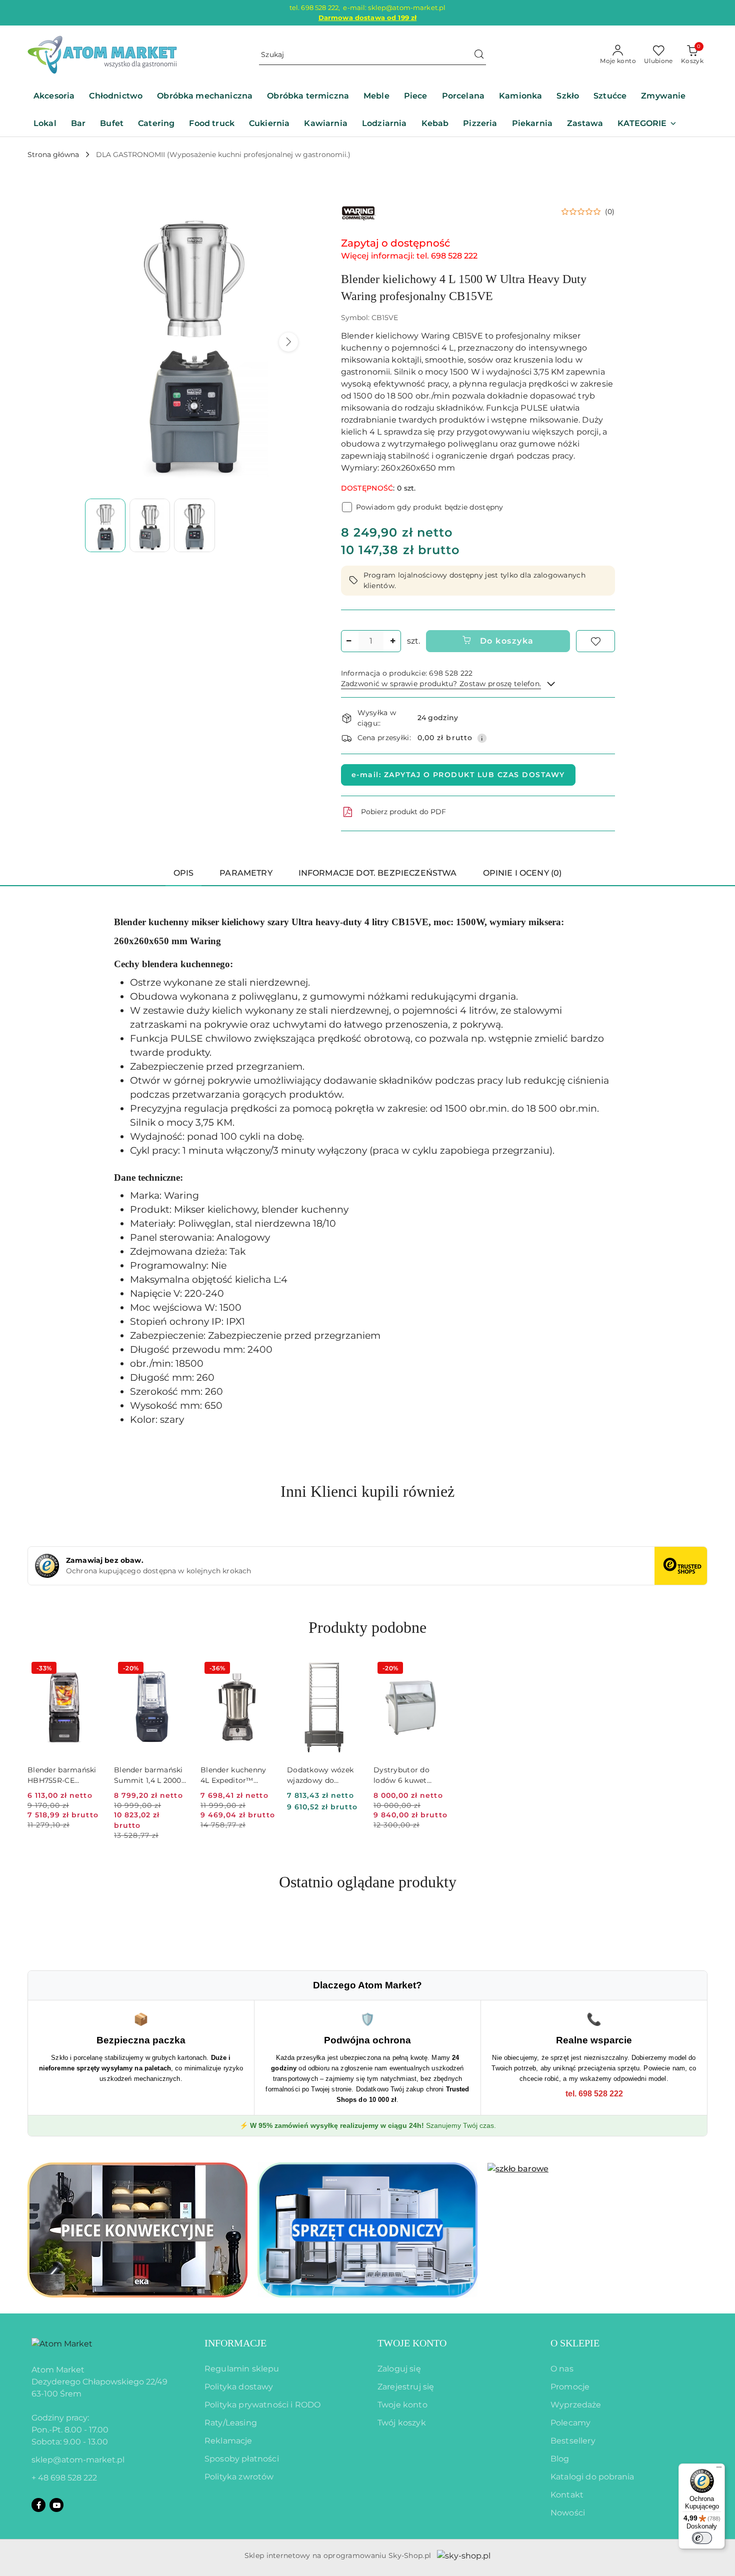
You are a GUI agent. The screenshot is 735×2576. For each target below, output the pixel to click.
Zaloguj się (399, 2369)
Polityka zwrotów (239, 2477)
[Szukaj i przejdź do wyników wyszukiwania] (479, 55)
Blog (560, 2459)
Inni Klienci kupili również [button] (367, 1491)
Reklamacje (228, 2441)
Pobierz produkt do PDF (403, 812)
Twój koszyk (402, 2423)
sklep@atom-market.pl (78, 2460)
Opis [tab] (184, 873)
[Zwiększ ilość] (393, 641)
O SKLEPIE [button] (575, 2343)
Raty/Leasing (231, 2423)
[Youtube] (56, 2505)
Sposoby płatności (242, 2459)
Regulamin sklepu (242, 2369)
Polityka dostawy (239, 2387)
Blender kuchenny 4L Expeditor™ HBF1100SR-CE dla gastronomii (233, 1775)
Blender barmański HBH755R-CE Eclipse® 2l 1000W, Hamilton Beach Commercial (62, 1775)
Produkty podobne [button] (367, 1627)
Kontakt (567, 2495)
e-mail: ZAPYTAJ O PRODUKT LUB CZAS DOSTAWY (458, 775)
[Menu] (719, 2469)
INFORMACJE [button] (235, 2343)
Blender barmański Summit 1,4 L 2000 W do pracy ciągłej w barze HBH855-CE (150, 1775)
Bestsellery (573, 2441)
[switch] (702, 2538)
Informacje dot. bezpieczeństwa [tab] (378, 873)
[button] (647, 124)
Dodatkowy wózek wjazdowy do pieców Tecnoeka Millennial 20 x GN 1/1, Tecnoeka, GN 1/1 (322, 1775)
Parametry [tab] (246, 873)
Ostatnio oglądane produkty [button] (368, 1882)
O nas (562, 2369)
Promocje (570, 2387)
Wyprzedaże (576, 2405)
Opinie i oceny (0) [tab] (522, 873)
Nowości (568, 2513)
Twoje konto (402, 2405)
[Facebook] (38, 2505)
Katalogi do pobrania (592, 2477)
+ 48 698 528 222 (64, 2478)
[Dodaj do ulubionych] (595, 641)
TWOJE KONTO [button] (412, 2343)
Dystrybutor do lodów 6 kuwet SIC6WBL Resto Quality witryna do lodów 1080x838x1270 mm (408, 1775)
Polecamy (570, 2423)
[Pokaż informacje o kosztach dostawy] (482, 738)
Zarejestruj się (406, 2387)
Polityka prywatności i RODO (262, 2405)
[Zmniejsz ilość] (349, 641)
